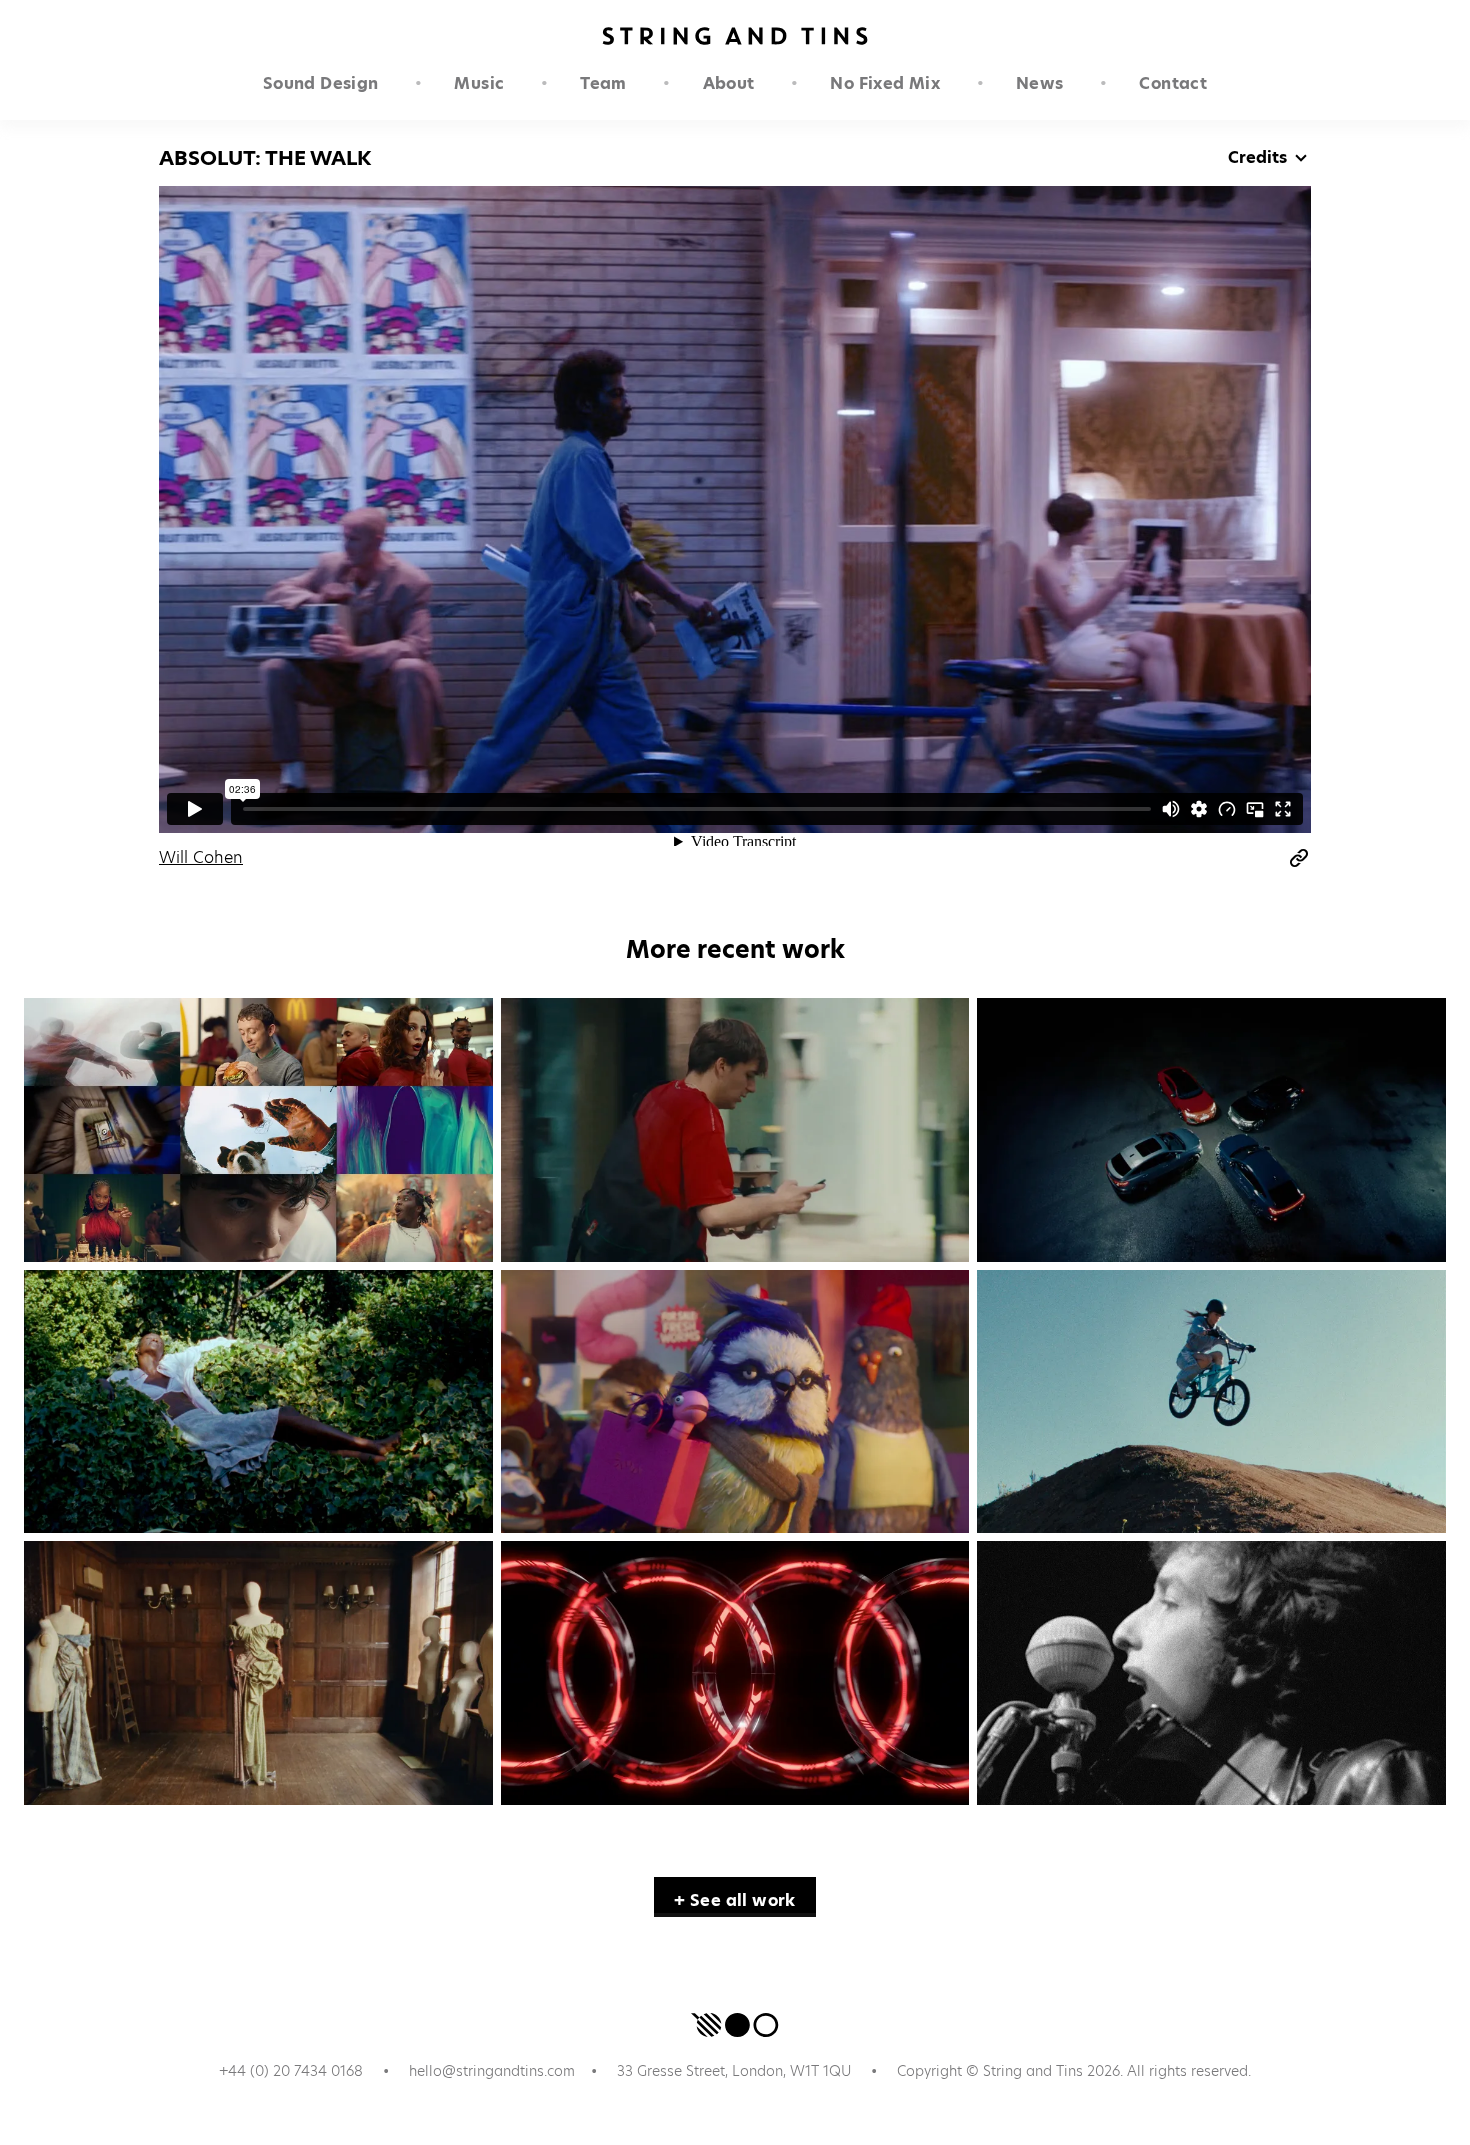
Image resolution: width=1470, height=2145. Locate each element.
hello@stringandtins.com (492, 2071)
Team (603, 83)
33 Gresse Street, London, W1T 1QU (734, 2071)
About (729, 83)
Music (479, 83)
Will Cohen (201, 857)
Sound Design (321, 83)
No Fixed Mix (885, 83)
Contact (1173, 83)
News (1040, 83)
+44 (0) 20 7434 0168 (291, 2071)
